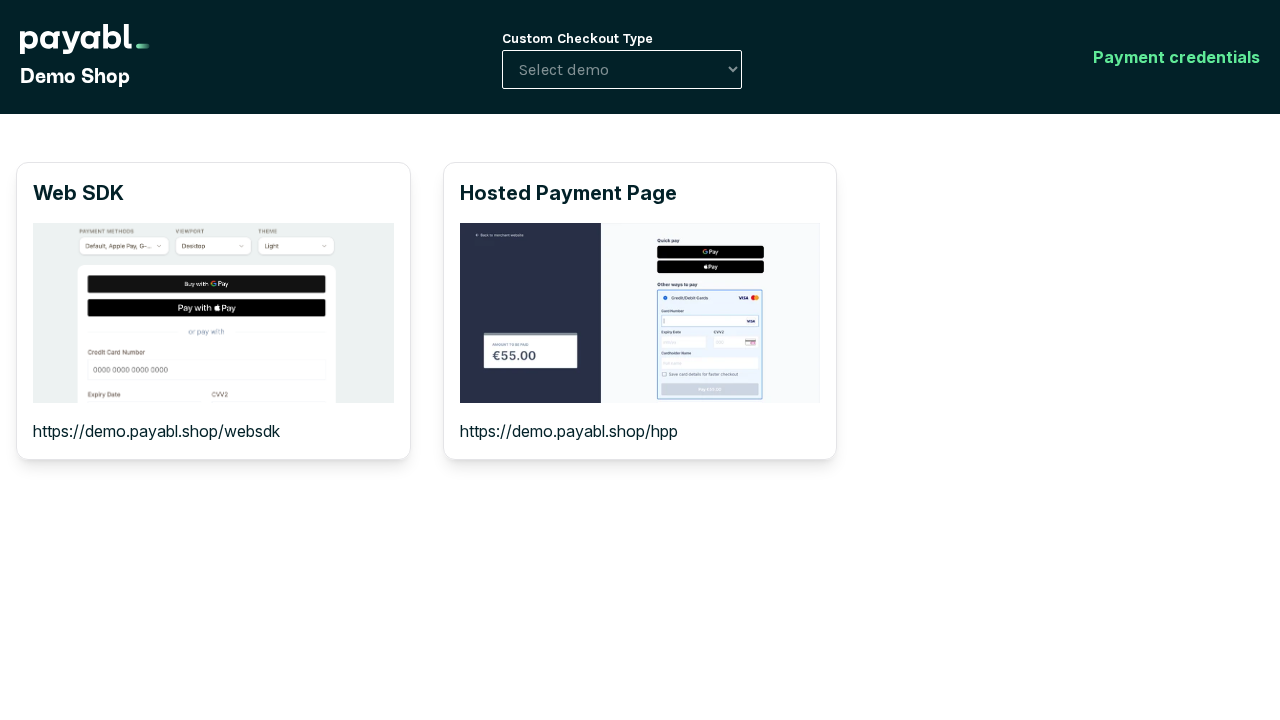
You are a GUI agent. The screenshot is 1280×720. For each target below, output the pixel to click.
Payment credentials (1176, 57)
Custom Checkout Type (577, 38)
